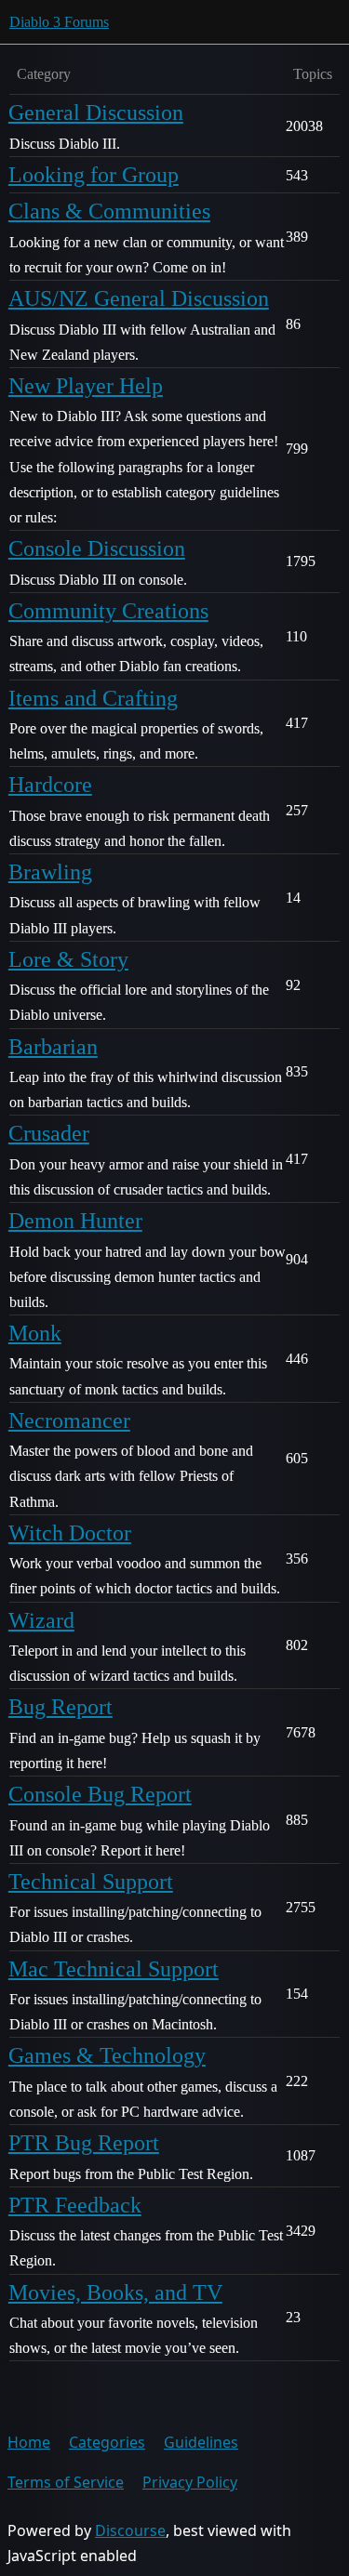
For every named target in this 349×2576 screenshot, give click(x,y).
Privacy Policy (190, 2482)
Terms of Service (66, 2482)
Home (29, 2442)
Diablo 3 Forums (59, 22)
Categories (107, 2442)
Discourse (130, 2530)
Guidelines (201, 2442)
